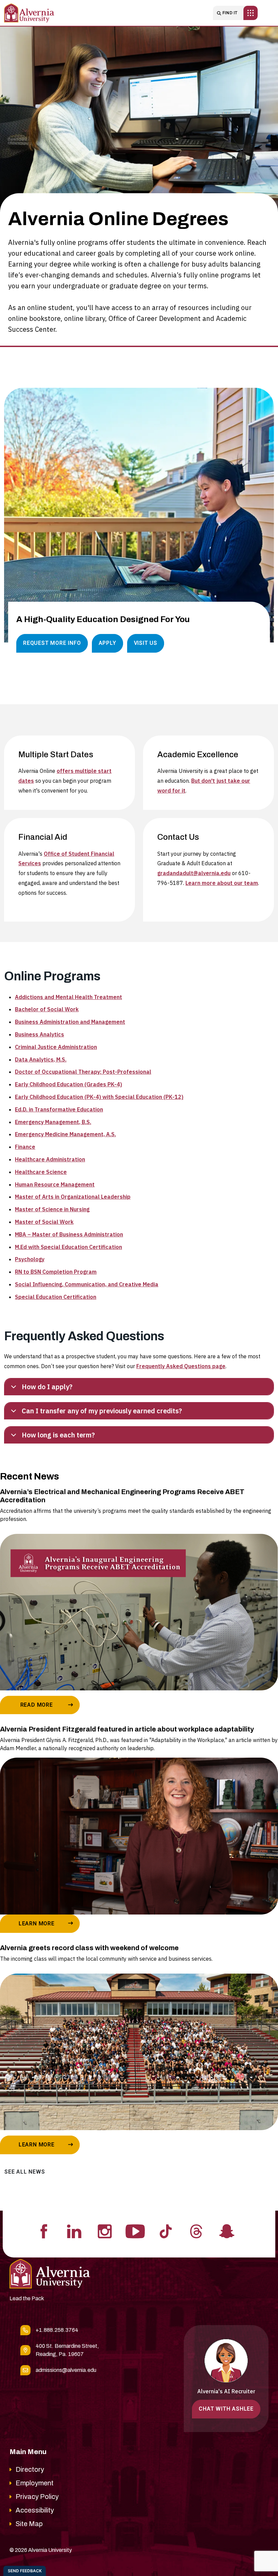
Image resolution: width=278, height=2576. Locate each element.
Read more (37, 1705)
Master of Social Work (44, 1222)
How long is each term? (58, 1435)
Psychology (30, 1259)
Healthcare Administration (50, 1159)
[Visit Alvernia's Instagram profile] (105, 2231)
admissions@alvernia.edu (66, 2370)
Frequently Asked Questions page (181, 1366)
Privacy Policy (37, 2497)
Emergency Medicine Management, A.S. (65, 1134)
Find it (230, 13)
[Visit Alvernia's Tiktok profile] (166, 2231)
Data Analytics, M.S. (41, 1059)
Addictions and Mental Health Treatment (68, 997)
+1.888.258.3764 (57, 2330)
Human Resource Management (55, 1184)
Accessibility (35, 2510)
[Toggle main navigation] (251, 13)
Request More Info (52, 643)
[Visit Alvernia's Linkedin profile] (74, 2231)
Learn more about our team (222, 883)
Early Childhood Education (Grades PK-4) (68, 1084)
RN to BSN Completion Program (56, 1272)
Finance (25, 1147)
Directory (30, 2469)
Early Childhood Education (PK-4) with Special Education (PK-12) (99, 1097)
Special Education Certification (56, 1297)
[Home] (29, 13)
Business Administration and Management (70, 1022)
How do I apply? (47, 1387)
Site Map (29, 2524)
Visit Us (146, 643)
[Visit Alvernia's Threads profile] (196, 2231)
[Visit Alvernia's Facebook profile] (44, 2231)
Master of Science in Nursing (52, 1209)
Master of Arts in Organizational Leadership (73, 1197)
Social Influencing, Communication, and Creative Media (87, 1284)
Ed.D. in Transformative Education (59, 1109)
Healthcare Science (41, 1172)
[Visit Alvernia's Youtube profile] (135, 2231)
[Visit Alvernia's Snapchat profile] (227, 2231)
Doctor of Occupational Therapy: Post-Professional (83, 1072)
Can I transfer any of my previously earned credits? (102, 1411)
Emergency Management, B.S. (53, 1122)
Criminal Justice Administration (56, 1047)
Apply (107, 643)
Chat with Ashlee (226, 2409)
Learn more (37, 1924)
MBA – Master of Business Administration (69, 1234)
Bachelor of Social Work (47, 1009)
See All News (25, 2172)
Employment (35, 2483)
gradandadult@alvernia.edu (194, 873)
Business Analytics (39, 1034)
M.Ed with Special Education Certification (68, 1247)
